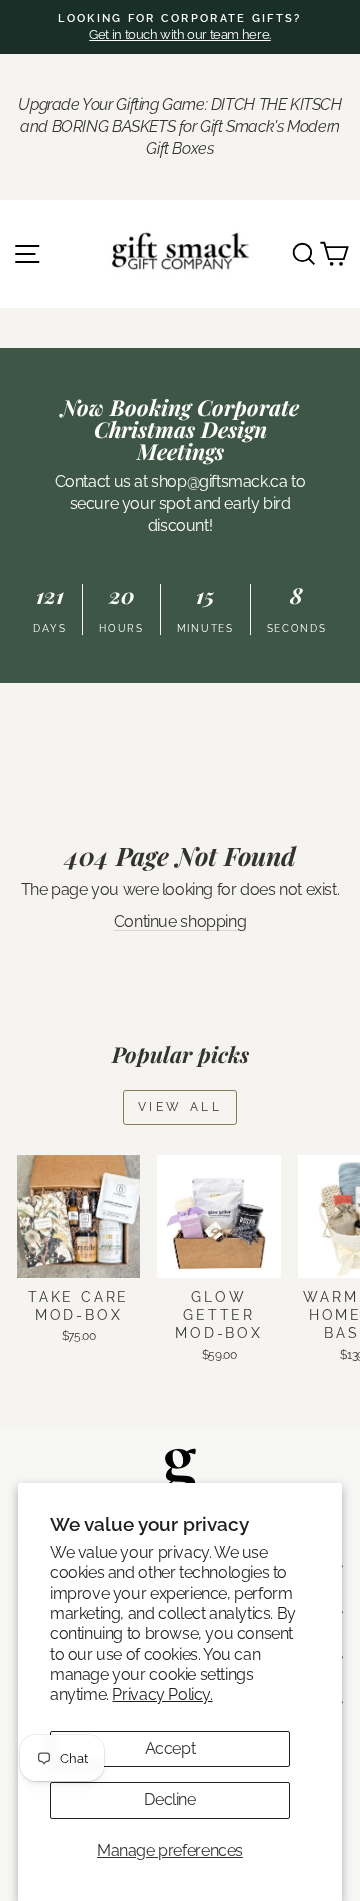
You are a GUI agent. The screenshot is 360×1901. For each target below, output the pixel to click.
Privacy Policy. (162, 1694)
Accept (170, 1748)
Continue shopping (180, 921)
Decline (169, 1799)
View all (180, 1107)
